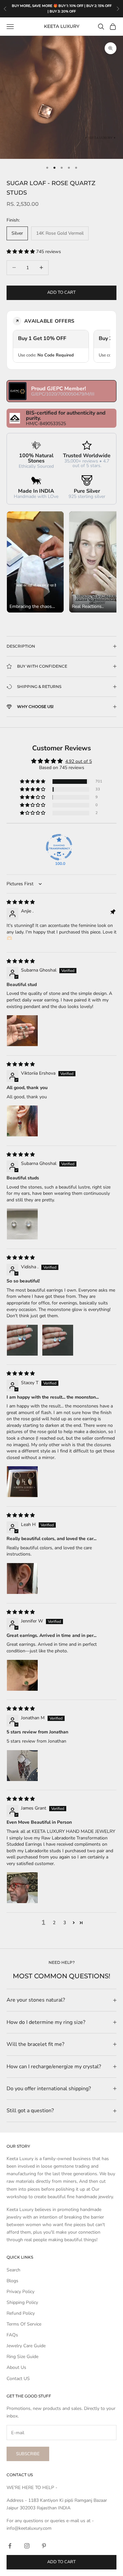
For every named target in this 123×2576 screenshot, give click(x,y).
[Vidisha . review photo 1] (22, 1340)
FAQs (12, 2335)
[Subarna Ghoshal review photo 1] (22, 1031)
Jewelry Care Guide (26, 2346)
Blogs (12, 2281)
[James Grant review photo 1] (22, 1888)
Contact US (18, 2379)
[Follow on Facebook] (10, 2546)
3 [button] (65, 1923)
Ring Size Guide (22, 2357)
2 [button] (54, 1923)
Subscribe (28, 2454)
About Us (16, 2367)
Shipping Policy (22, 2302)
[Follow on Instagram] (27, 2546)
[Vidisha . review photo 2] (58, 1340)
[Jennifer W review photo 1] (22, 1675)
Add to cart (61, 292)
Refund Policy (21, 2313)
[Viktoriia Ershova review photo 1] (22, 1121)
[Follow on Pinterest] (44, 2546)
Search (13, 2270)
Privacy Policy (20, 2292)
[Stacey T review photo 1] (22, 1482)
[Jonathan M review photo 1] (22, 1766)
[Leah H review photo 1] (22, 1578)
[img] (21, 902)
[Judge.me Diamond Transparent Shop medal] (59, 847)
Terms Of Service (24, 2324)
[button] (21, 252)
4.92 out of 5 (79, 761)
